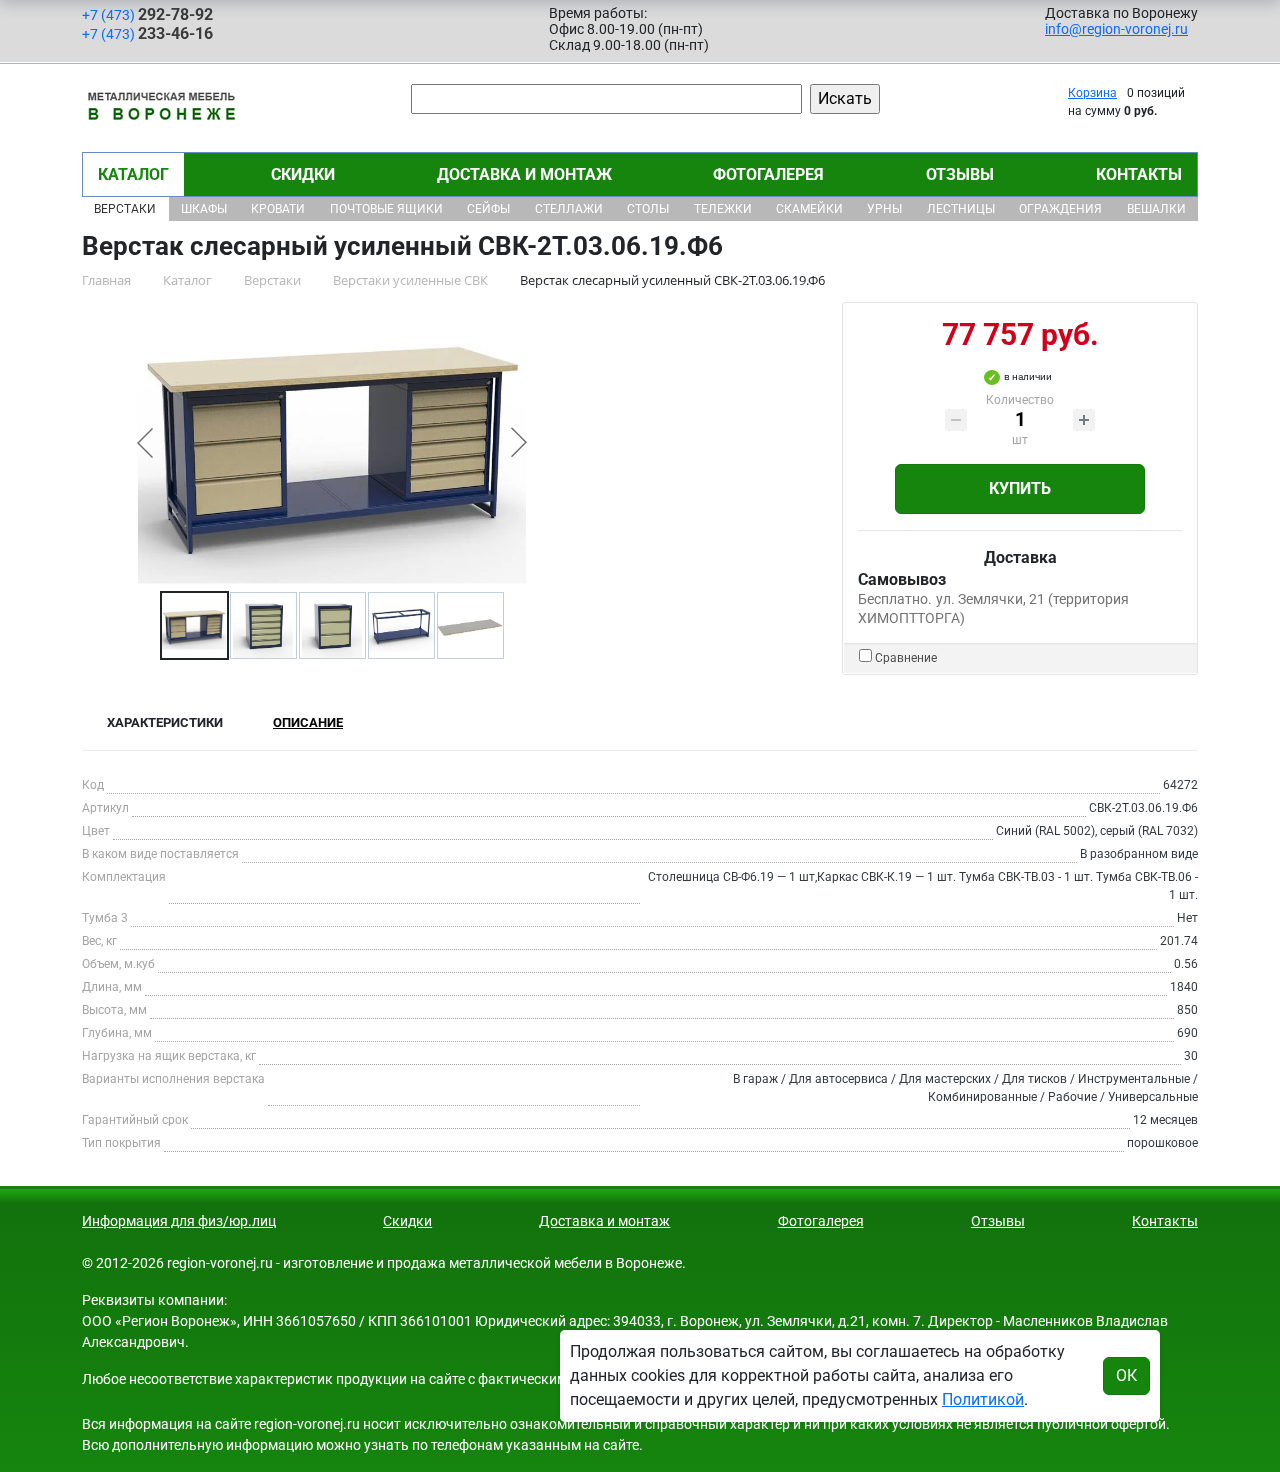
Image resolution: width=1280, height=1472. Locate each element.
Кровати (278, 209)
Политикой (983, 1399)
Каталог (133, 174)
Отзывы (960, 174)
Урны (884, 209)
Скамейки (809, 209)
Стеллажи (569, 209)
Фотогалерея (768, 174)
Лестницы (961, 209)
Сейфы (488, 209)
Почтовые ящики (386, 209)
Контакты (1139, 174)
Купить (1020, 488)
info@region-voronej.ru (1116, 29)
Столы (648, 209)
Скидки (303, 174)
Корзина (1092, 93)
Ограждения (1060, 209)
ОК (1126, 1375)
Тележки (723, 209)
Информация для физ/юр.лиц (179, 1221)
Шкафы (204, 209)
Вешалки (1156, 209)
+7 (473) (147, 14)
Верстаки (125, 209)
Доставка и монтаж (524, 174)
